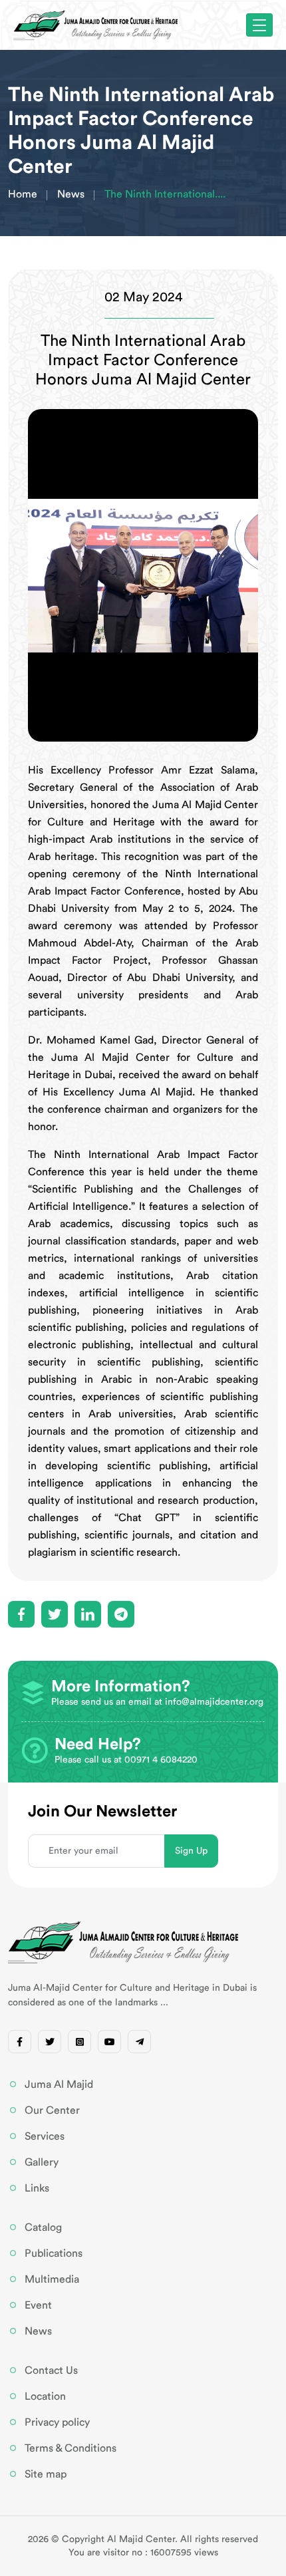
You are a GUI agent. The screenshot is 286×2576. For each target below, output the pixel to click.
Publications (54, 2253)
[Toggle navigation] (259, 25)
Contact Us (51, 2370)
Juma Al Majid (59, 2084)
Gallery (42, 2162)
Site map (46, 2474)
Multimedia (52, 2279)
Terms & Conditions (71, 2448)
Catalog (43, 2227)
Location (45, 2396)
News (71, 194)
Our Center (52, 2110)
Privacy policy (57, 2422)
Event (38, 2305)
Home (23, 194)
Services (45, 2136)
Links (37, 2188)
